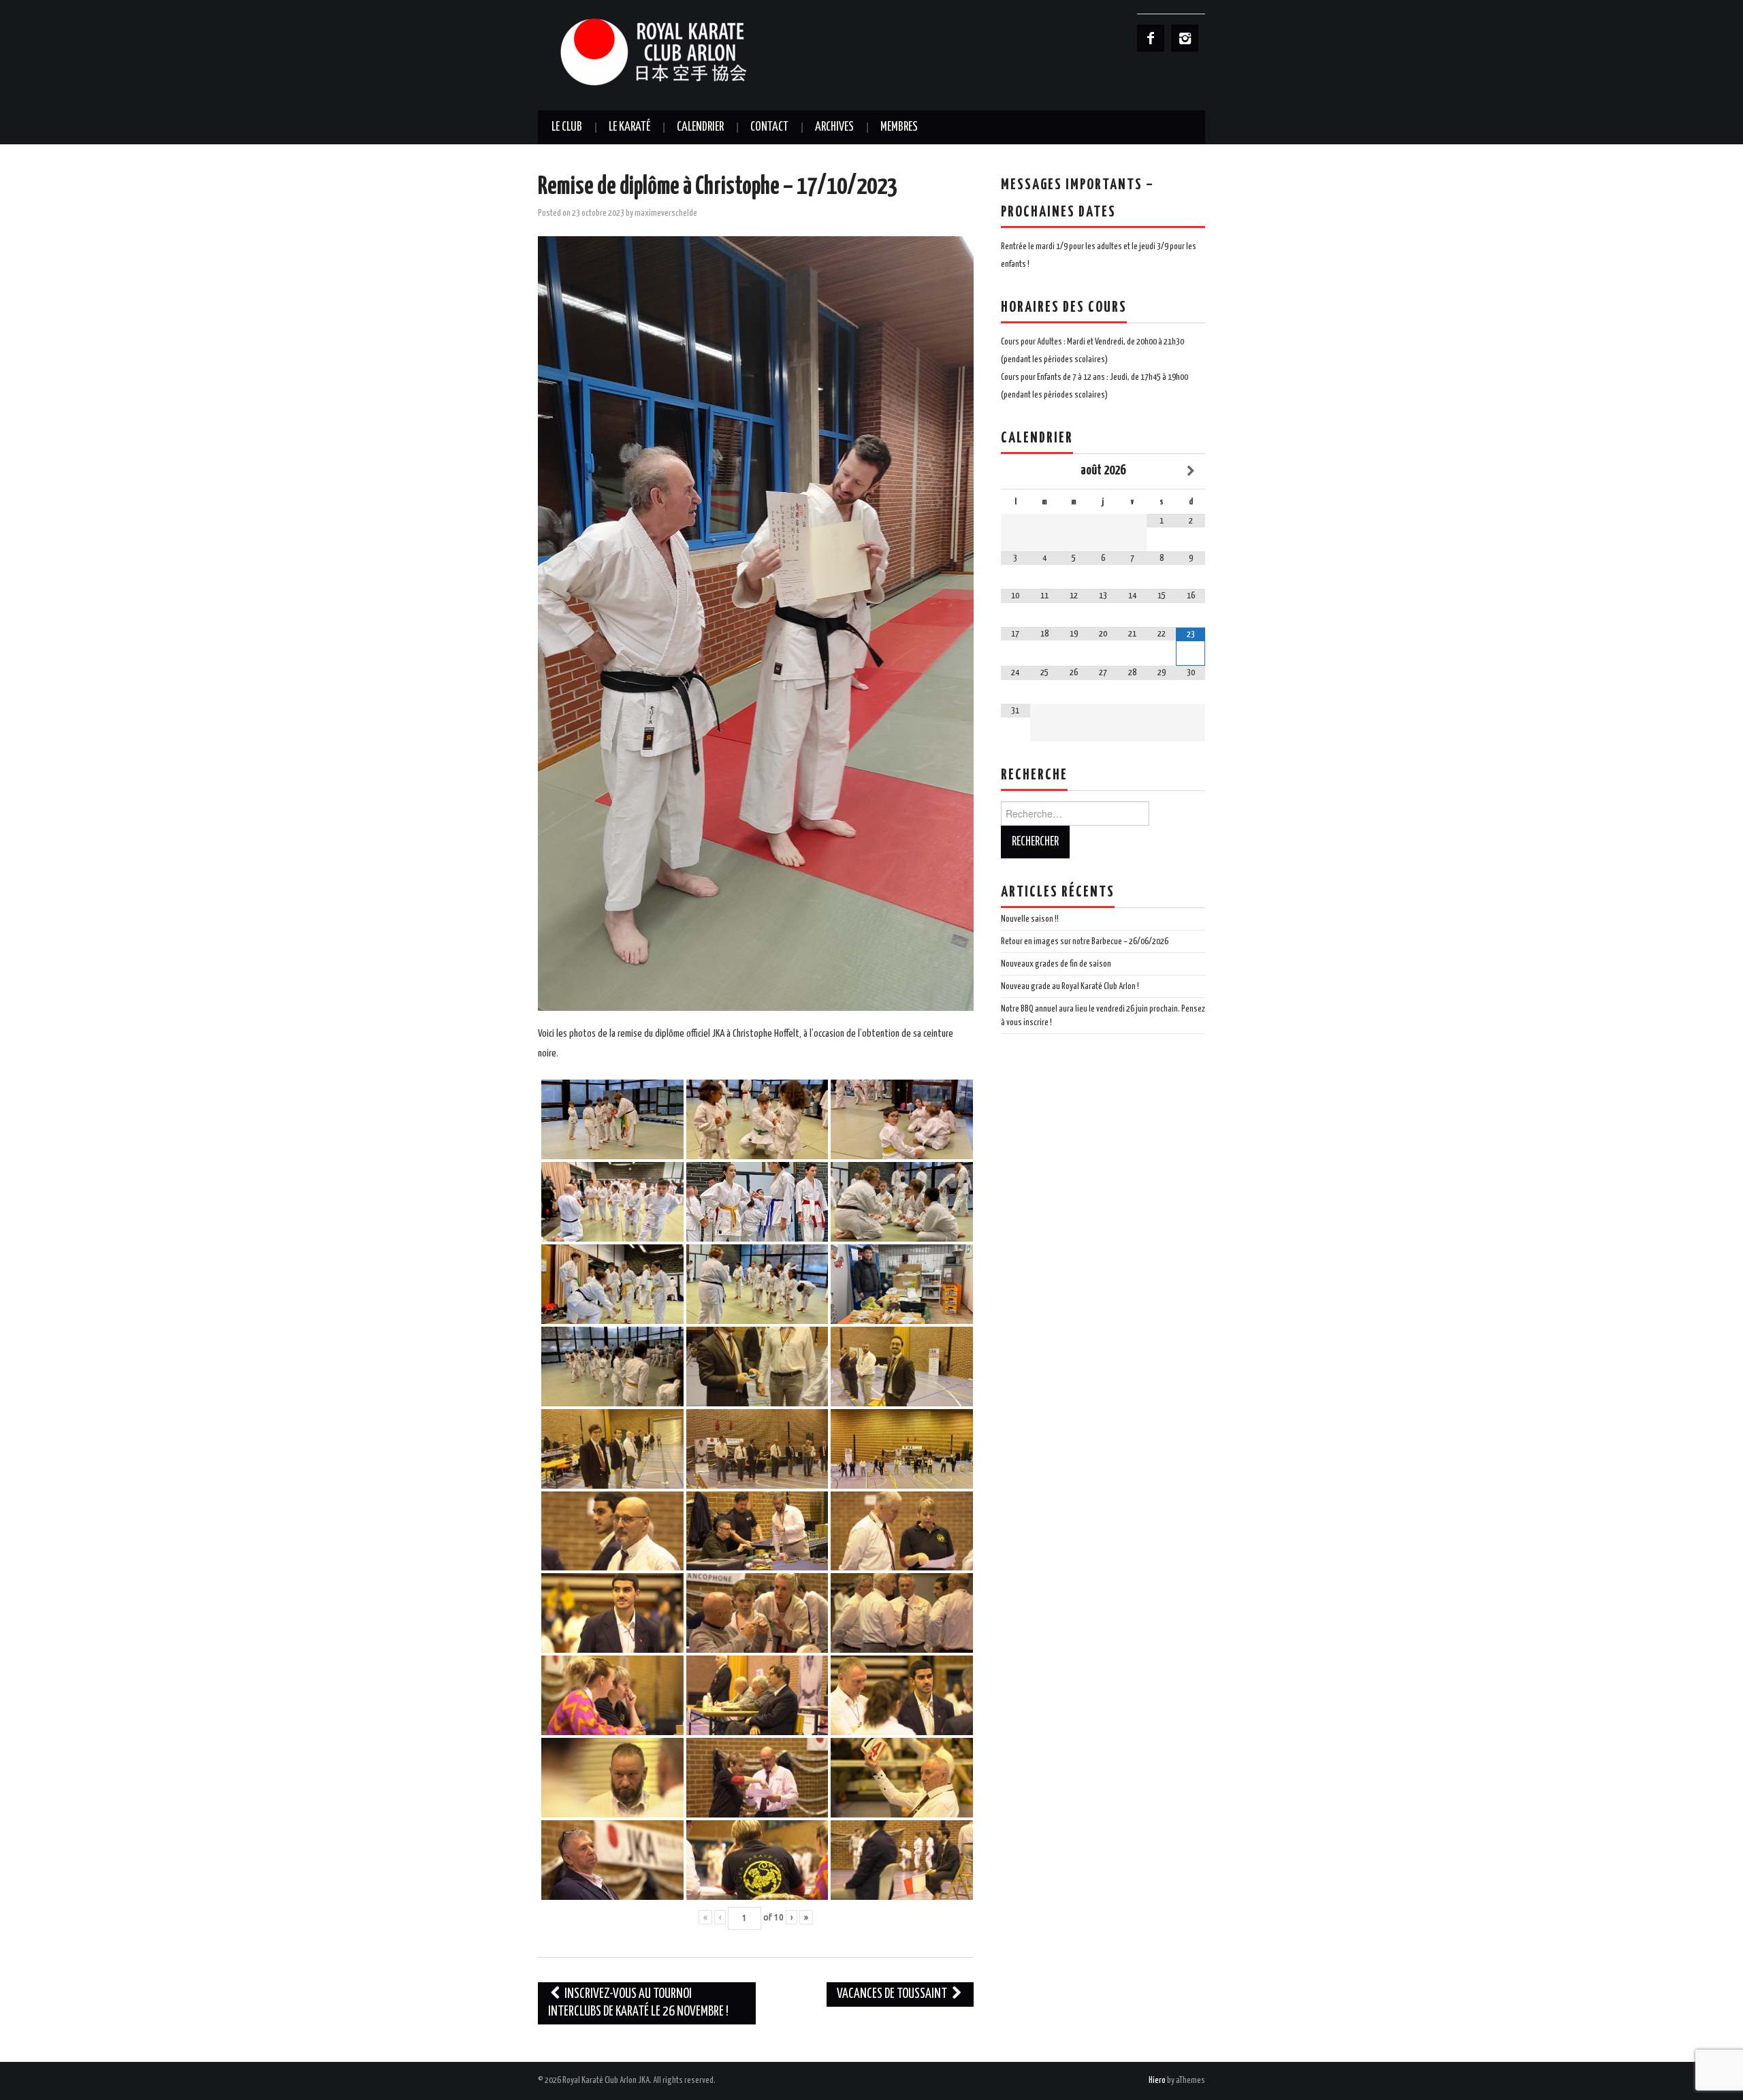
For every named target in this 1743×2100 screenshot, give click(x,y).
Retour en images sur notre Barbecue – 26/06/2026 (1085, 941)
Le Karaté (629, 127)
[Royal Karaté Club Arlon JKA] (674, 51)
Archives (834, 127)
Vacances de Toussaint (893, 1994)
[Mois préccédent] (1016, 471)
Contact (769, 127)
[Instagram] (1185, 38)
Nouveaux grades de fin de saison (1056, 964)
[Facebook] (1151, 38)
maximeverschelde (666, 213)
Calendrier (700, 127)
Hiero (1157, 2080)
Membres (899, 127)
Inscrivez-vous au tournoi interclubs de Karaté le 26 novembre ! (638, 2003)
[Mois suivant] (1190, 471)
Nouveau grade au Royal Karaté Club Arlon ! (1070, 986)
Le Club (567, 127)
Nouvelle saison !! (1030, 919)
